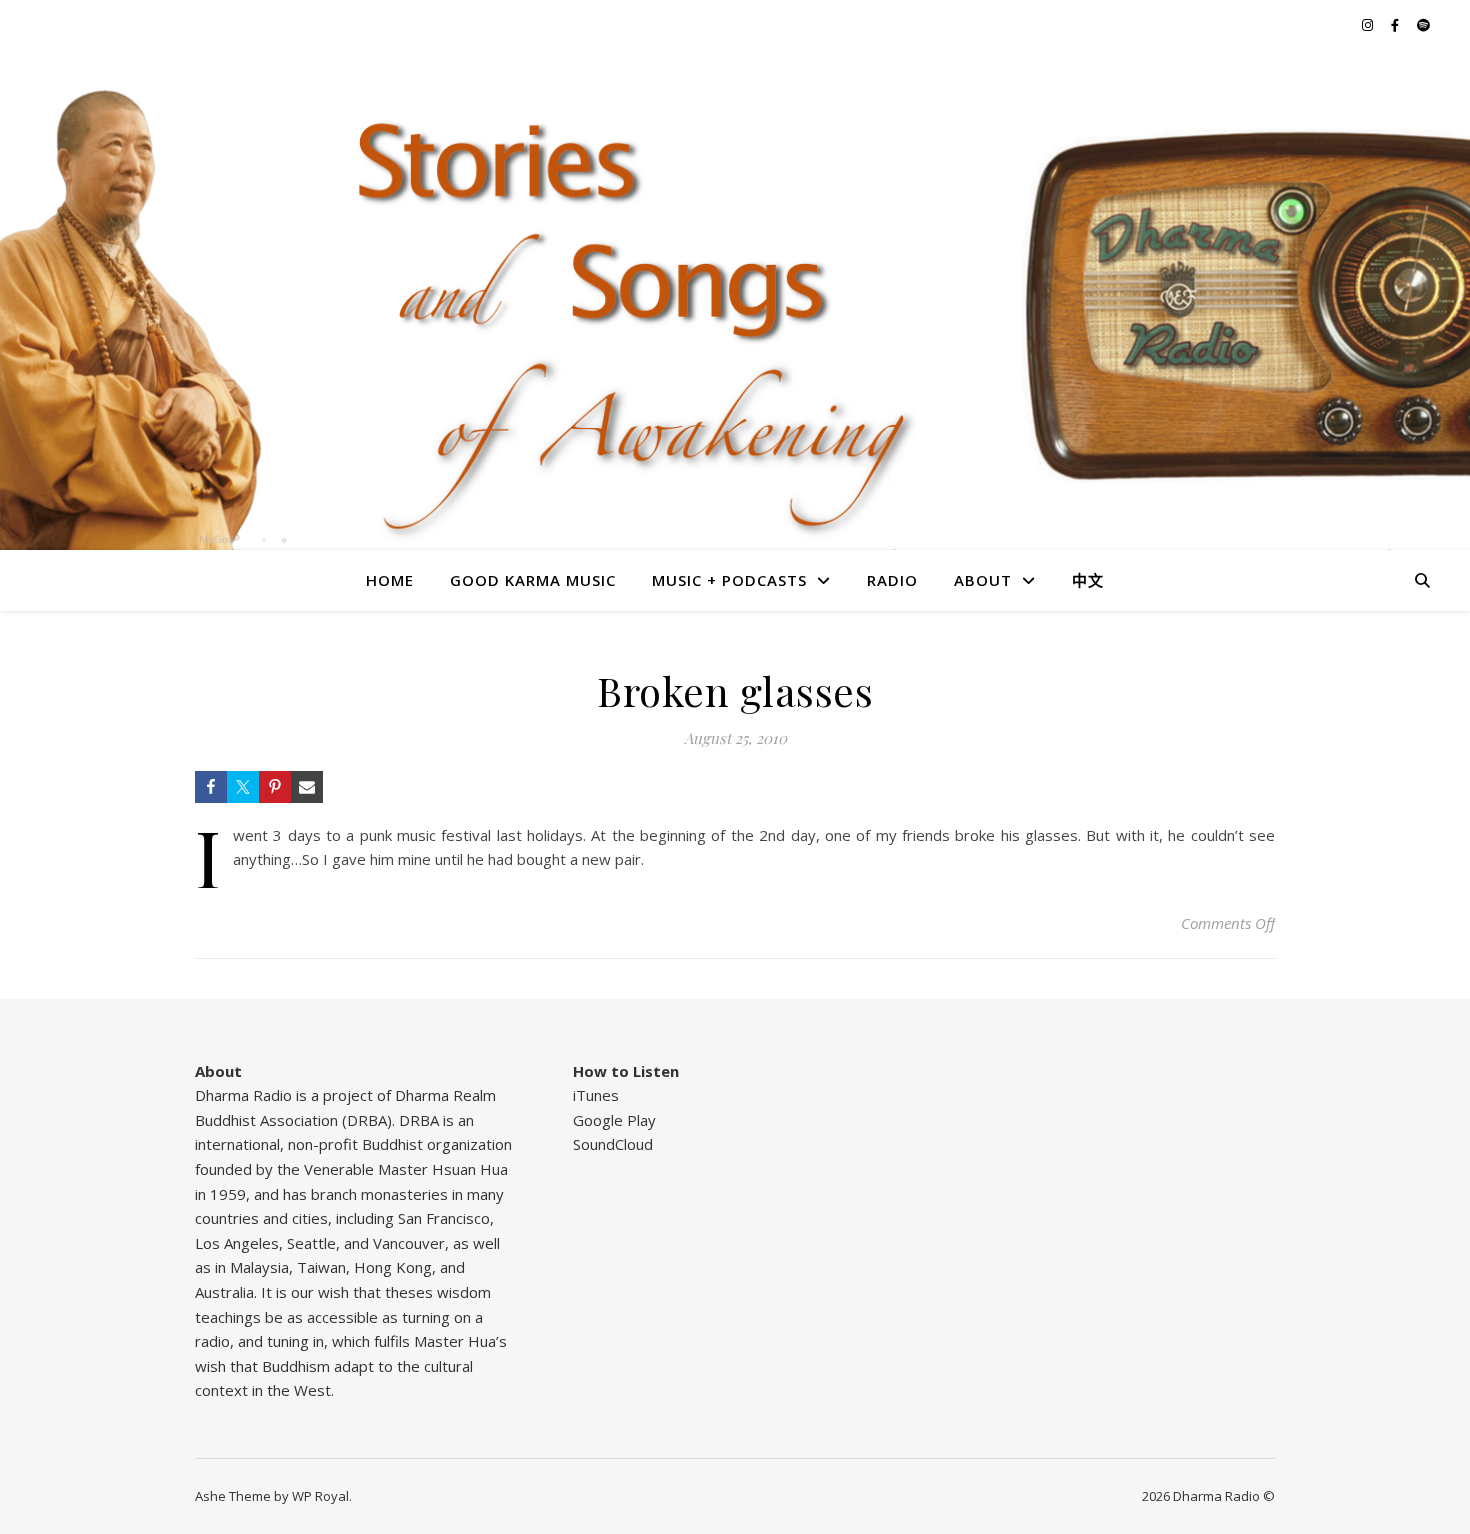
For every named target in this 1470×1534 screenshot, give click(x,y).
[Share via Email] (307, 787)
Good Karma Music (533, 580)
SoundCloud (613, 1144)
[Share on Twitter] (243, 787)
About (983, 580)
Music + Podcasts (729, 580)
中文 (1088, 580)
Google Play (614, 1120)
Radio (892, 580)
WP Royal (320, 1496)
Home (390, 580)
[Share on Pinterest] (275, 787)
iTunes (596, 1095)
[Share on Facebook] (211, 787)
